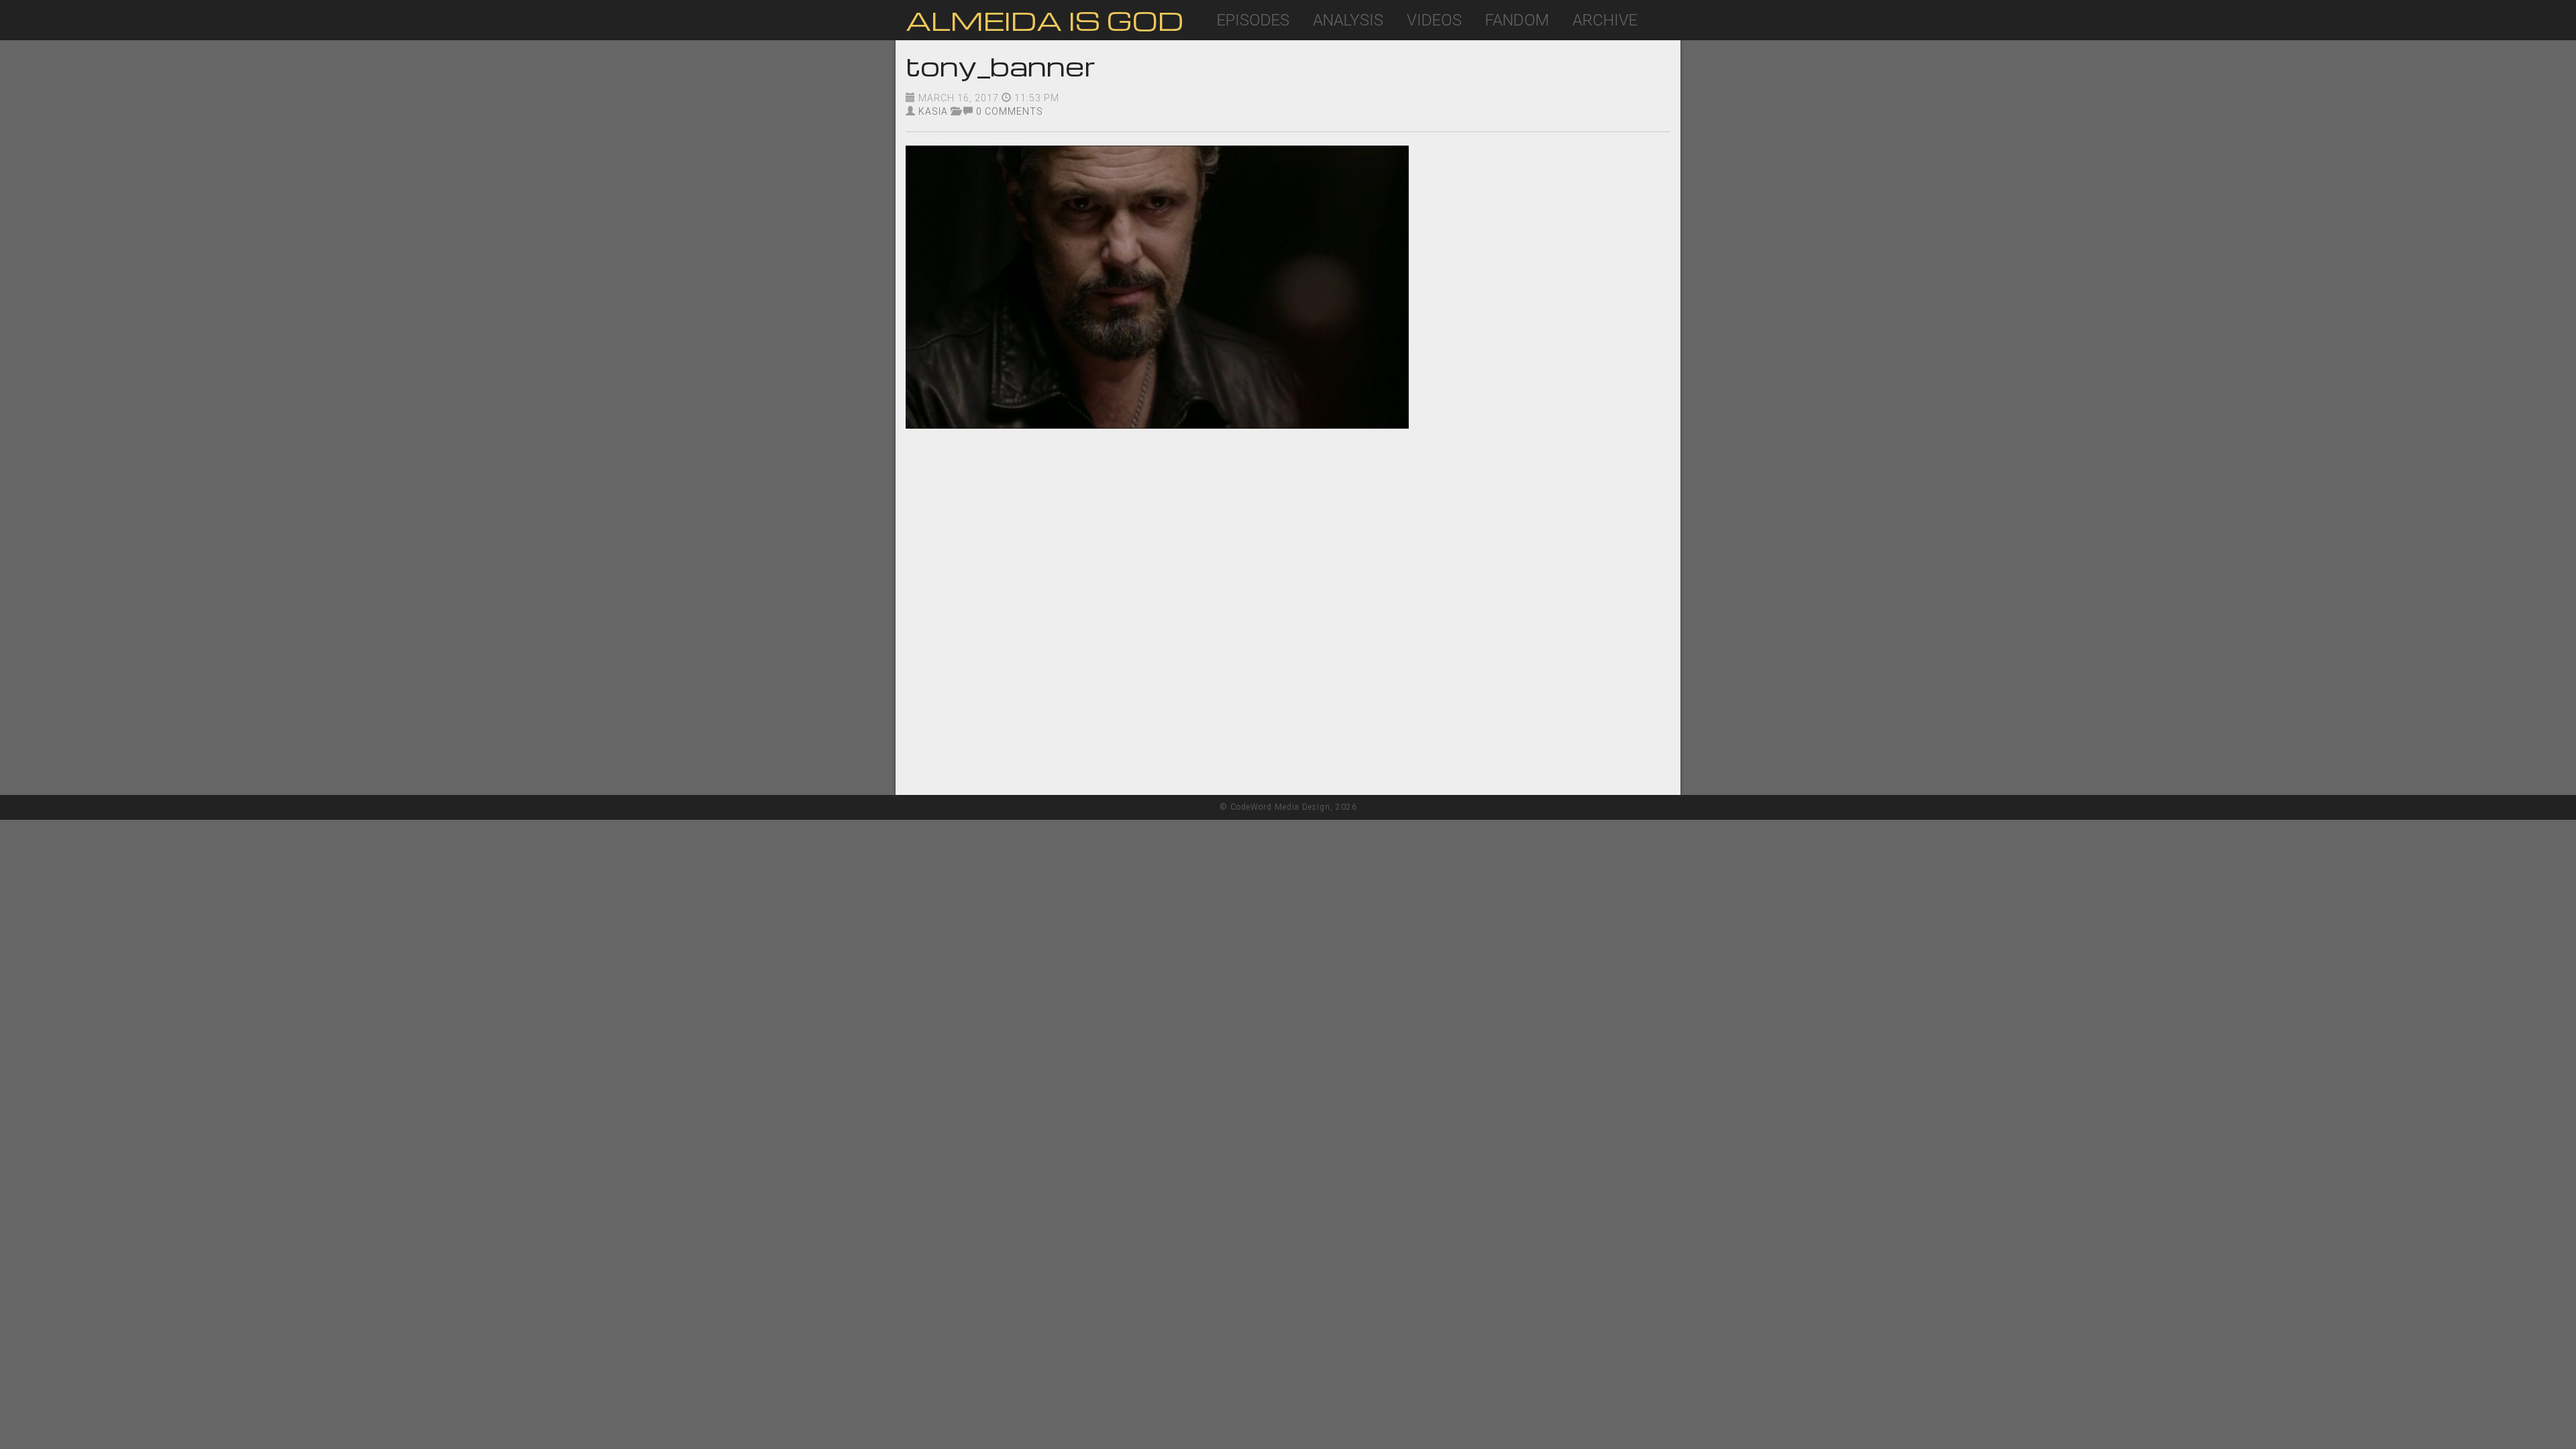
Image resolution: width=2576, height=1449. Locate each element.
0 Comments (1010, 111)
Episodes (1253, 20)
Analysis (1348, 20)
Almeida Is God (1044, 20)
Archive (1605, 20)
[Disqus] (1288, 624)
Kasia (933, 111)
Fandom (1517, 20)
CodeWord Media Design (1280, 807)
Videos (1434, 20)
